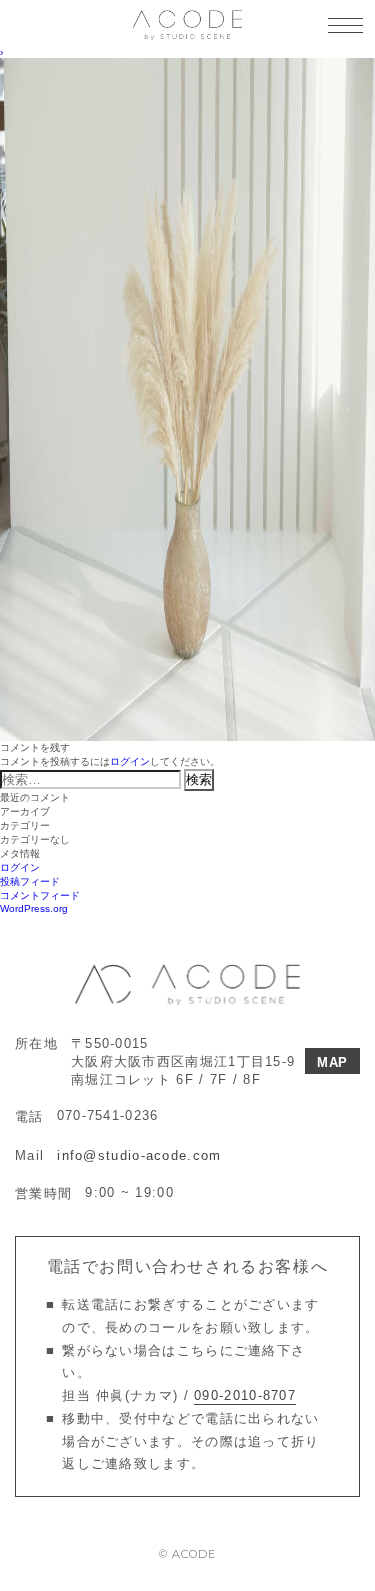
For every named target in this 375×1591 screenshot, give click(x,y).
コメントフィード (40, 895)
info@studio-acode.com (139, 1155)
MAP (332, 1062)
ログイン (130, 761)
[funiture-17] (187, 63)
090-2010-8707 (245, 1395)
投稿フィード (30, 881)
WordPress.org (34, 908)
